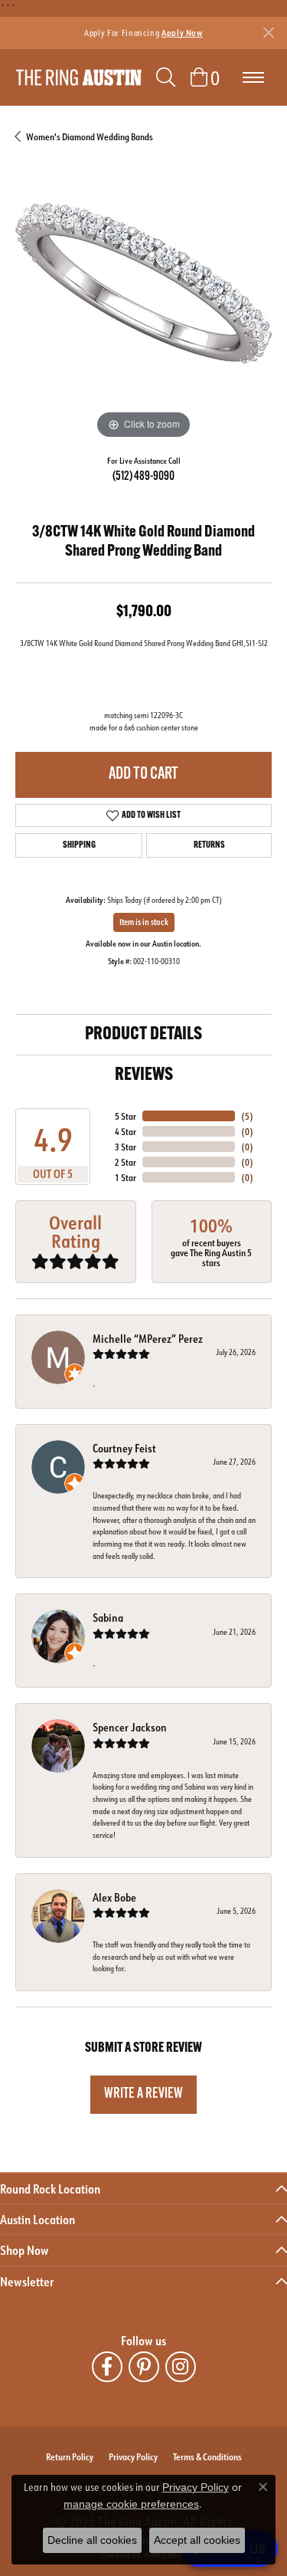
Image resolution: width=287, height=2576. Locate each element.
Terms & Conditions (207, 2456)
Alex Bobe (114, 1897)
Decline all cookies (92, 2540)
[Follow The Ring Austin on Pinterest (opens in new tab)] (144, 2367)
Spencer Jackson (130, 1727)
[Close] (268, 33)
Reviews (144, 1075)
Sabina (108, 1618)
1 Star (126, 1177)
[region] (143, 315)
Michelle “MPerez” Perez (148, 1339)
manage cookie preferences (131, 2504)
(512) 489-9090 (143, 477)
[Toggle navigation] (253, 77)
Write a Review (143, 2094)
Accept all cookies (197, 2540)
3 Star (126, 1147)
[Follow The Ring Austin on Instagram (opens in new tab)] (181, 2367)
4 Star (126, 1131)
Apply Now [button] (182, 33)
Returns (209, 845)
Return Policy (70, 2456)
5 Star (126, 1116)
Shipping (79, 845)
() (247, 1116)
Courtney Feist (124, 1448)
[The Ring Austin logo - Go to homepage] (78, 78)
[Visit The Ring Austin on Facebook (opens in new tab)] (107, 2367)
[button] (166, 77)
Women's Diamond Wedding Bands (90, 136)
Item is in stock (144, 922)
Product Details (143, 1035)
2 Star (126, 1162)
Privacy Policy (133, 2456)
